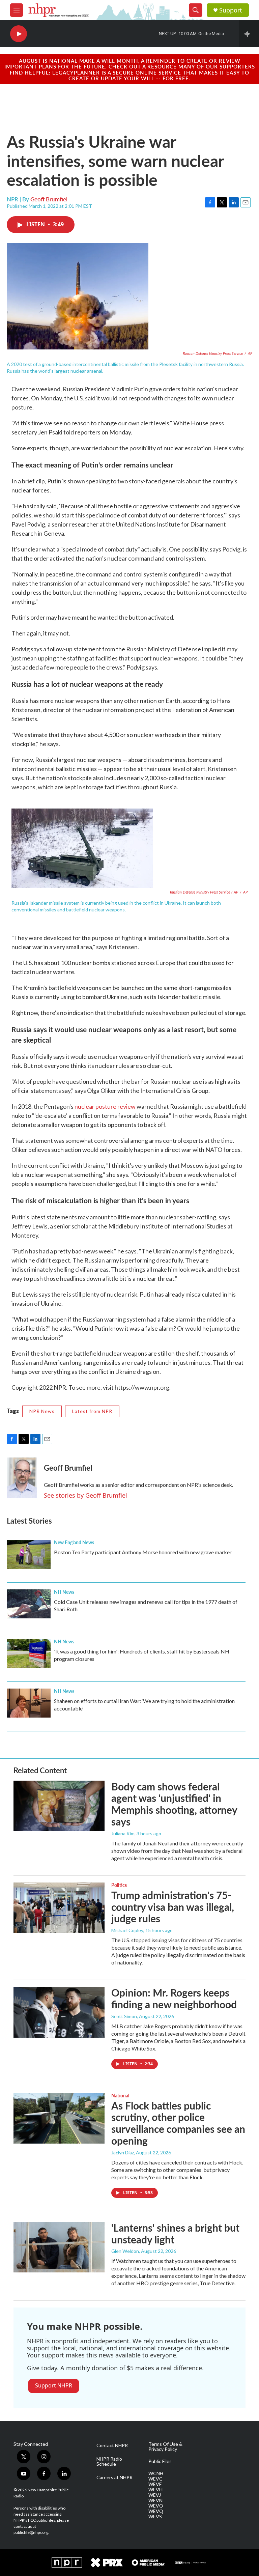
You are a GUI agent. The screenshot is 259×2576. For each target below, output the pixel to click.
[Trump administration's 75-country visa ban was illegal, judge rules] (59, 1908)
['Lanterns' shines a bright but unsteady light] (59, 2247)
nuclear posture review (106, 1106)
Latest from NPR (92, 1411)
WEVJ (155, 2495)
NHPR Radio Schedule (109, 2462)
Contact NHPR (112, 2445)
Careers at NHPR (114, 2478)
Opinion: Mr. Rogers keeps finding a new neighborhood (174, 1998)
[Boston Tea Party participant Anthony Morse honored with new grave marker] (29, 1554)
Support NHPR (54, 2385)
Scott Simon (124, 2016)
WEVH (155, 2490)
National (120, 2095)
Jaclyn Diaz (123, 2153)
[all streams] (249, 34)
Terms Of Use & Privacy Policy (165, 2447)
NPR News (42, 1411)
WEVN (155, 2500)
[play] (19, 34)
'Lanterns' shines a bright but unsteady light (175, 2233)
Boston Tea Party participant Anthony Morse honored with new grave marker (143, 1552)
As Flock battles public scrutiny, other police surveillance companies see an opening (178, 2123)
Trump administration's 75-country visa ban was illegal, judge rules (173, 1907)
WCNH (156, 2473)
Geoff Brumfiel (49, 199)
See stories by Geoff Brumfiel (85, 1495)
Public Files (160, 2461)
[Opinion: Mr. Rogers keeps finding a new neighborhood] (59, 2012)
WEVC (155, 2479)
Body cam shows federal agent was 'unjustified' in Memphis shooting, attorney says (174, 1804)
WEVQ (156, 2511)
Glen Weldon (125, 2251)
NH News (64, 1592)
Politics (119, 1885)
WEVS (155, 2517)
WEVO (156, 2506)
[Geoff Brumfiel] (22, 1478)
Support (231, 10)
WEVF (155, 2484)
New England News (74, 1542)
